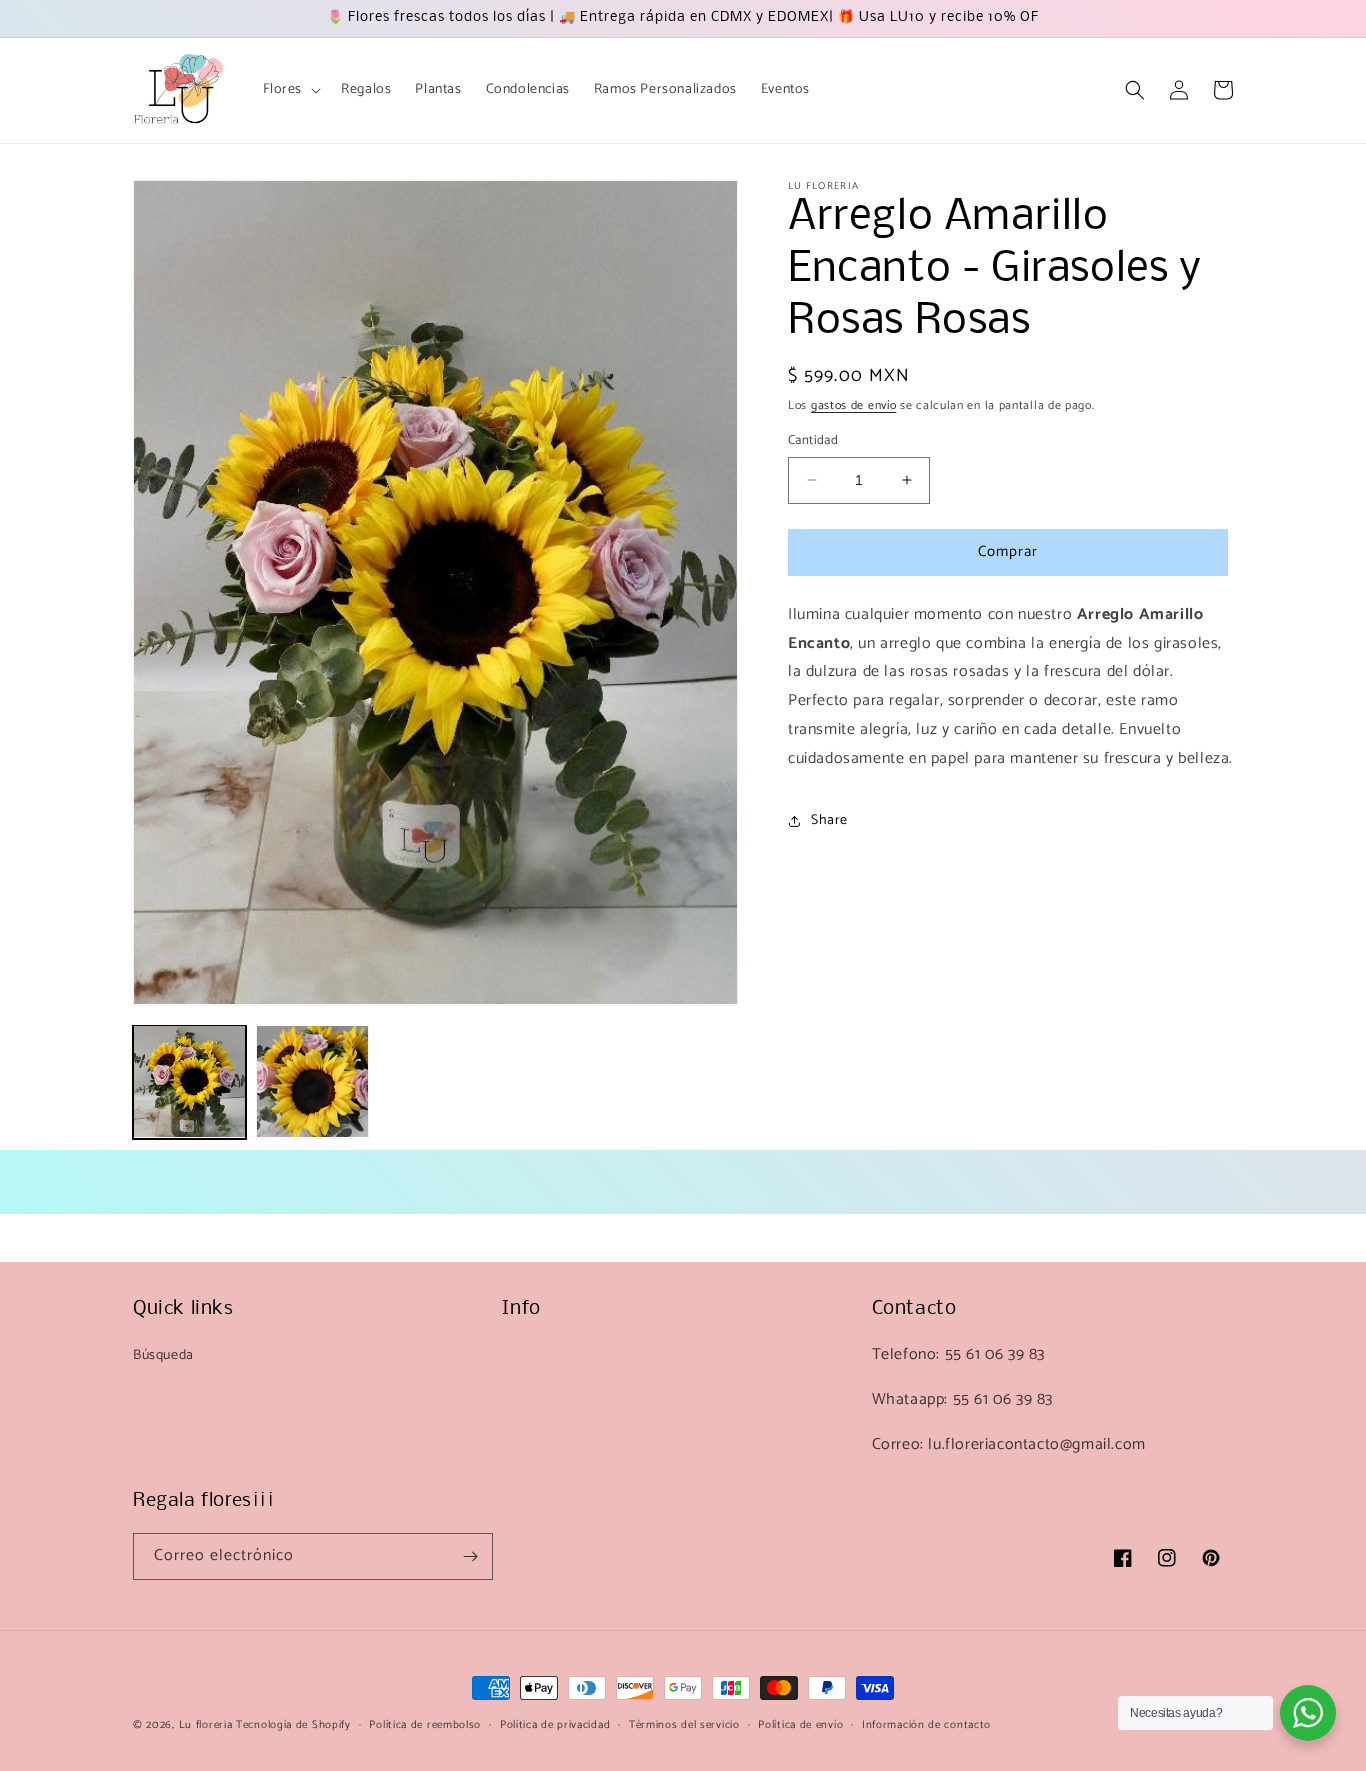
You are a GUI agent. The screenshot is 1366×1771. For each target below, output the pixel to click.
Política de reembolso (425, 1725)
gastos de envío (854, 405)
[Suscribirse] (470, 1556)
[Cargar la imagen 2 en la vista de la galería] (312, 1081)
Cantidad (813, 441)
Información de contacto (926, 1725)
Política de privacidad (555, 1725)
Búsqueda (163, 1355)
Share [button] (829, 820)
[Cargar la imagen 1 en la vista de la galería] (189, 1081)
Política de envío (800, 1725)
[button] (290, 90)
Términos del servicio (684, 1725)
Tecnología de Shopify (293, 1725)
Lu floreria (206, 1725)
